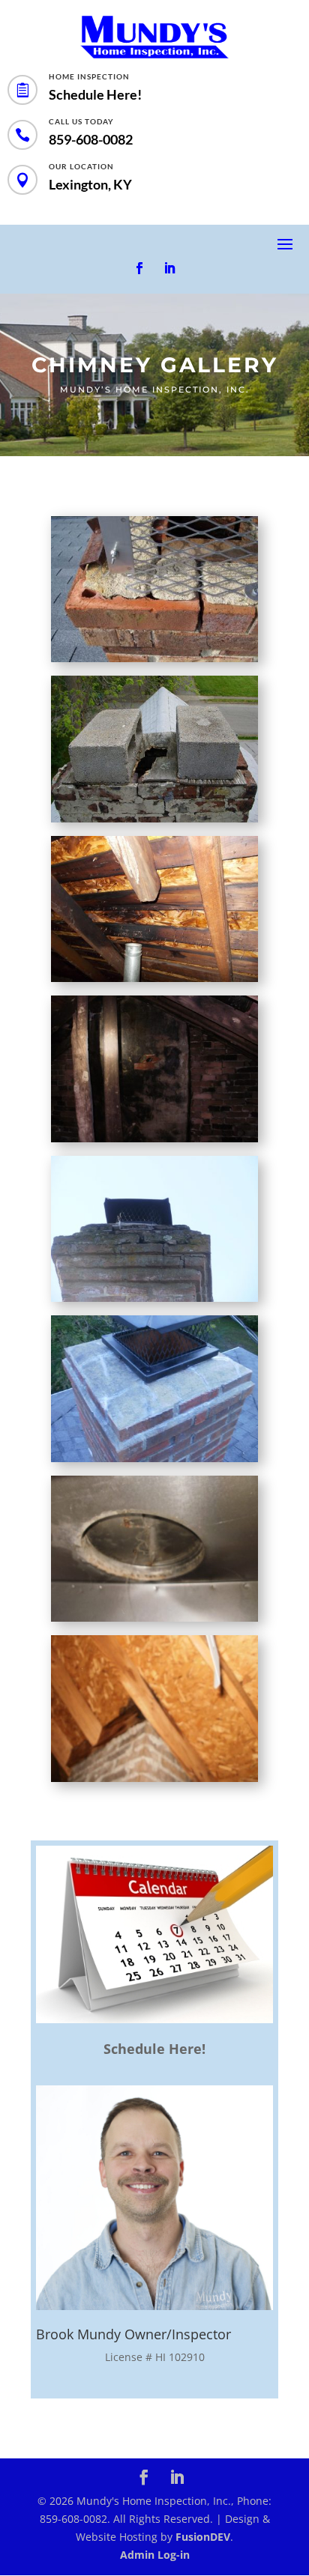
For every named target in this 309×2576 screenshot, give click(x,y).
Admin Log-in (155, 2555)
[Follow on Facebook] (139, 268)
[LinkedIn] (177, 2479)
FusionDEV (203, 2537)
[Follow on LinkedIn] (169, 268)
